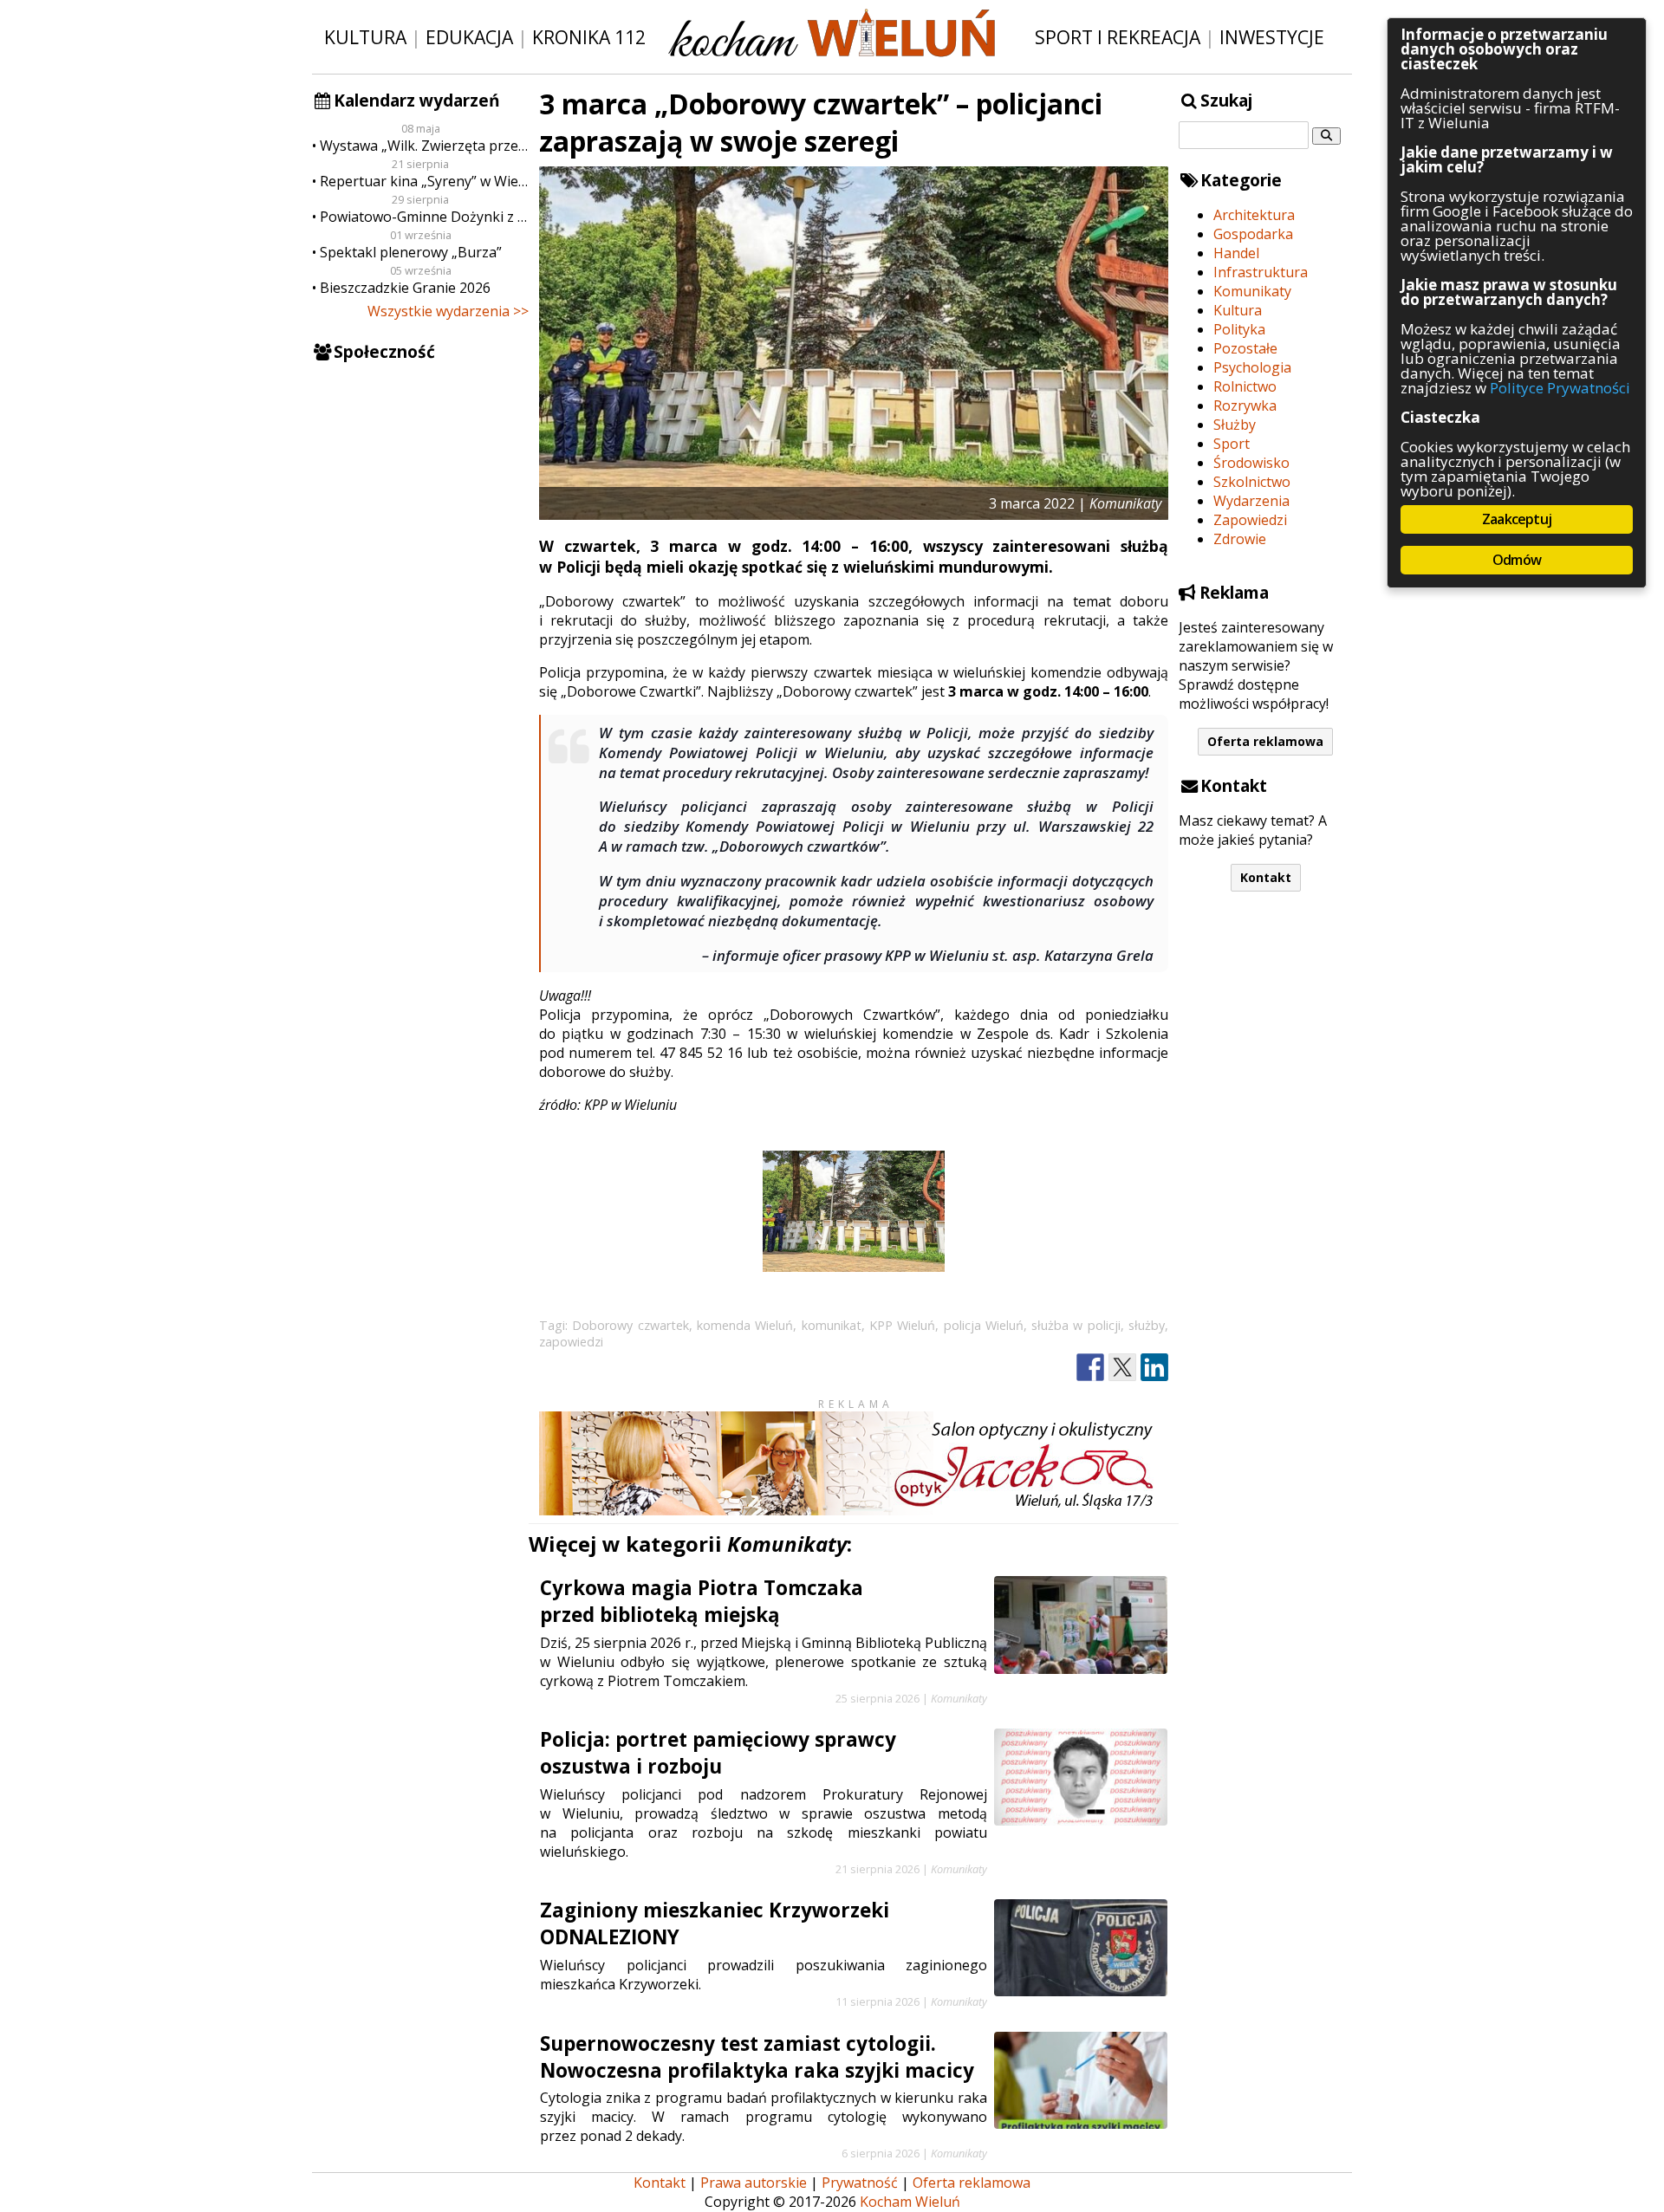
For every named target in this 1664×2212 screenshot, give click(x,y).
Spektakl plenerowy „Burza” (411, 252)
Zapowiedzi (1250, 520)
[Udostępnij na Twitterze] (1122, 1368)
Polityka (1239, 329)
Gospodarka (1253, 234)
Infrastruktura (1261, 272)
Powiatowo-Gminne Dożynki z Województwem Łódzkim (424, 217)
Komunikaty (1252, 291)
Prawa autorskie (754, 2183)
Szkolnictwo (1252, 482)
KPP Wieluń (902, 1325)
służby (1147, 1325)
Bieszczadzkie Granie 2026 (405, 288)
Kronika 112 (589, 37)
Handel (1236, 253)
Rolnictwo (1245, 386)
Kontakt (1266, 877)
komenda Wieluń (745, 1325)
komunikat (832, 1325)
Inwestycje (1272, 37)
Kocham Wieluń (910, 2202)
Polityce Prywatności (1560, 388)
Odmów (1517, 560)
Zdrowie (1240, 539)
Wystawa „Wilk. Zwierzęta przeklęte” (424, 146)
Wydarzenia (1251, 501)
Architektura (1254, 215)
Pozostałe (1245, 348)
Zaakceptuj (1517, 519)
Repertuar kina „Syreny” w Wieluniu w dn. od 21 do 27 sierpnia (424, 181)
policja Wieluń (984, 1325)
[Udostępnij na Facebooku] (1090, 1368)
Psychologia (1252, 367)
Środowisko (1251, 463)
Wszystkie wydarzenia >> (448, 311)
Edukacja (469, 37)
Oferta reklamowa (1265, 741)
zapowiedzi (571, 1342)
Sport (1232, 444)
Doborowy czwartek (630, 1325)
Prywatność (860, 2183)
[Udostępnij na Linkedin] (1154, 1368)
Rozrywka (1245, 405)
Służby (1235, 425)
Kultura (365, 37)
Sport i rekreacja (1118, 37)
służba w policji (1076, 1325)
